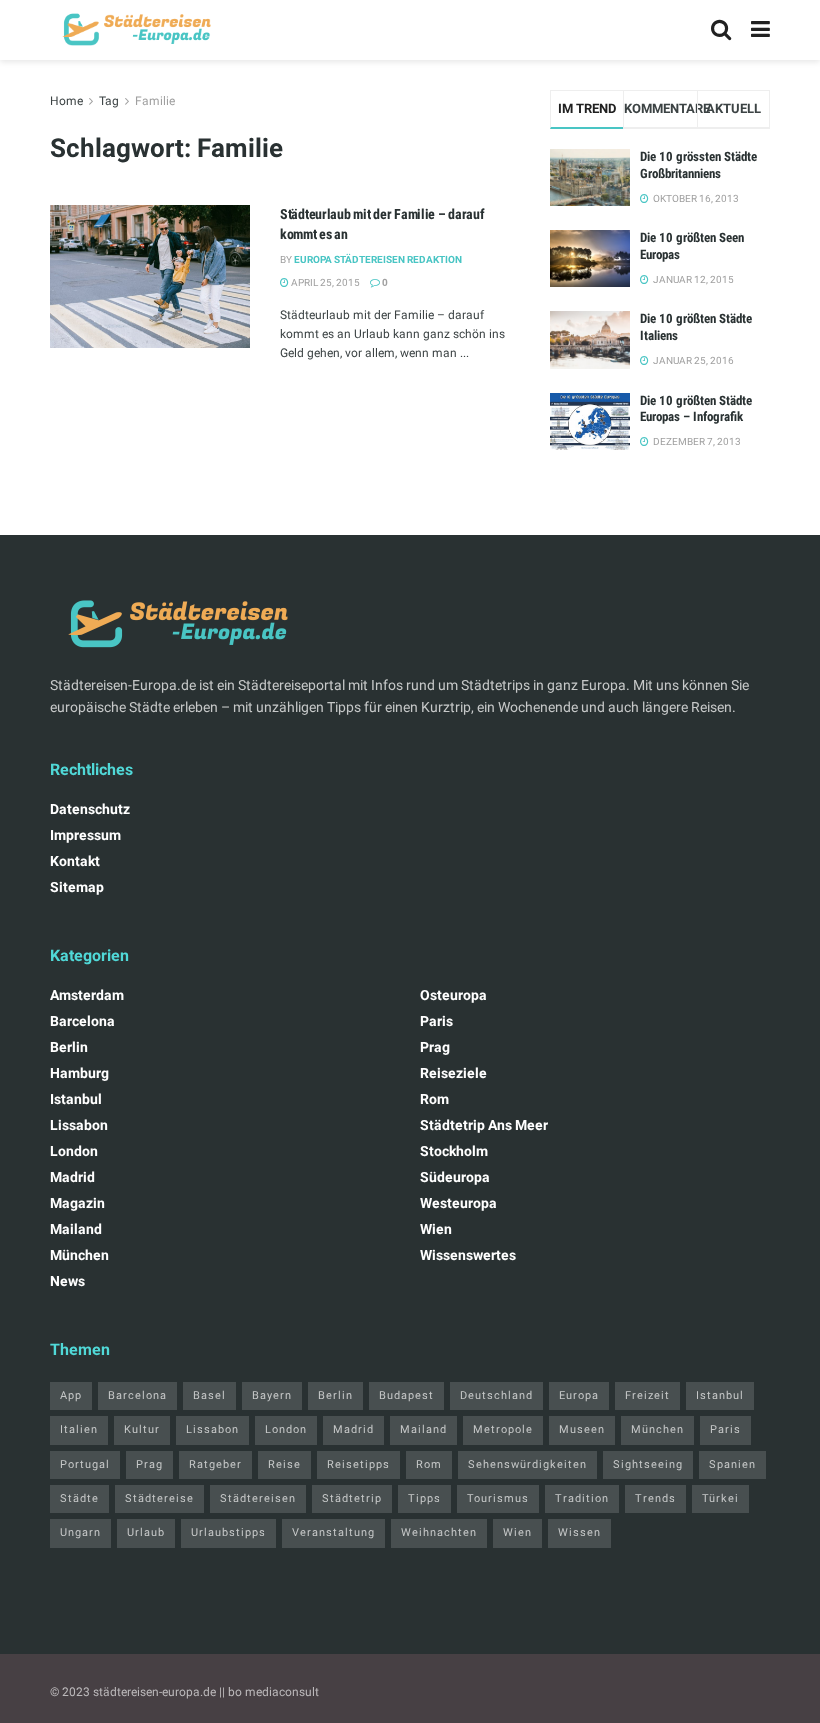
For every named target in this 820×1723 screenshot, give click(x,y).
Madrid (72, 1177)
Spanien (732, 1464)
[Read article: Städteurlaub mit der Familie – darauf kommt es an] (150, 276)
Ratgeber (215, 1464)
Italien (79, 1429)
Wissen (579, 1532)
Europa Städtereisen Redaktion (378, 259)
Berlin (69, 1047)
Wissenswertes (468, 1255)
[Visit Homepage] (134, 30)
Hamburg (79, 1073)
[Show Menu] (760, 30)
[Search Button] (721, 30)
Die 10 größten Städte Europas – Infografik (696, 409)
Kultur (142, 1429)
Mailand (76, 1229)
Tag (109, 101)
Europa (579, 1395)
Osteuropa (453, 995)
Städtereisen (258, 1498)
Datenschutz (90, 809)
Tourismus (498, 1498)
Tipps (424, 1498)
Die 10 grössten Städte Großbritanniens (698, 165)
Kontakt (75, 861)
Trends (655, 1498)
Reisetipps (358, 1464)
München (79, 1255)
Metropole (503, 1429)
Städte (79, 1498)
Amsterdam (87, 995)
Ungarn (80, 1532)
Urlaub (146, 1532)
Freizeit (647, 1395)
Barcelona (82, 1021)
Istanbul (76, 1099)
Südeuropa (455, 1177)
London (74, 1151)
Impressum (85, 835)
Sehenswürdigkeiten (527, 1464)
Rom (434, 1099)
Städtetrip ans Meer (484, 1125)
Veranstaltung (333, 1532)
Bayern (272, 1395)
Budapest (406, 1395)
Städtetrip (352, 1498)
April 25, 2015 (324, 282)
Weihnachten (439, 1532)
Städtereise (159, 1498)
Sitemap (77, 887)
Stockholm (454, 1151)
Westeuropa (458, 1203)
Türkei (720, 1498)
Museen (582, 1429)
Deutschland (496, 1395)
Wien (436, 1229)
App (71, 1395)
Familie (155, 101)
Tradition (582, 1498)
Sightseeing (648, 1464)
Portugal (85, 1464)
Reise (284, 1464)
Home (66, 101)
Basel (209, 1395)
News (67, 1281)
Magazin (77, 1203)
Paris (436, 1021)
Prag (435, 1047)
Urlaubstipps (228, 1532)
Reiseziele (453, 1073)
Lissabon (79, 1125)
